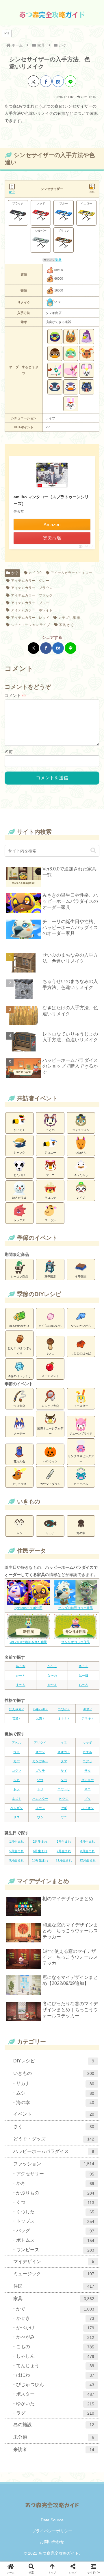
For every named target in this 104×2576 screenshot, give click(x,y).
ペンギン (16, 1808)
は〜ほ (84, 1675)
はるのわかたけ (19, 1326)
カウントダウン (50, 1484)
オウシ (40, 1752)
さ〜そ (84, 1666)
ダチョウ (88, 1780)
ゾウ (40, 1780)
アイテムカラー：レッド (30, 618)
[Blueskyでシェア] (26, 1373)
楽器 (58, 260)
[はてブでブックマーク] (58, 81)
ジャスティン (81, 1130)
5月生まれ (16, 1851)
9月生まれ (16, 1860)
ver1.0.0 (35, 573)
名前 (9, 752)
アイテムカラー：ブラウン (32, 588)
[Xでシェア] (34, 81)
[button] (93, 851)
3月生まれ (64, 1841)
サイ (64, 1771)
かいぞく (19, 1130)
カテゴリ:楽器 (69, 618)
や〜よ (52, 1685)
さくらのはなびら (50, 1326)
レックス (19, 1220)
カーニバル (81, 1484)
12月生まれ (88, 1860)
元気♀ (40, 1718)
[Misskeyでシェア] (35, 1373)
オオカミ (64, 1752)
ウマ (16, 1752)
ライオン (88, 1808)
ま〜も (21, 1685)
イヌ (64, 1743)
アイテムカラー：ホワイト (32, 610)
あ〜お (21, 1666)
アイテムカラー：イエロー (71, 573)
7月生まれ (64, 1851)
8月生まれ (88, 1851)
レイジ (81, 1198)
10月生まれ (40, 1860)
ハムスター (40, 1799)
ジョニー (50, 1153)
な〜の (52, 1675)
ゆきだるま (19, 1198)
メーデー (19, 1434)
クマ (64, 1761)
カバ (16, 1761)
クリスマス (19, 1484)
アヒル (17, 1743)
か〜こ (52, 1666)
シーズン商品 (19, 1277)
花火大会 (19, 1461)
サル (88, 1771)
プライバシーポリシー (52, 2531)
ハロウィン (50, 1461)
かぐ (15, 573)
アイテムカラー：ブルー (30, 603)
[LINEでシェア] (70, 81)
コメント (15, 695)
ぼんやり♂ (16, 1709)
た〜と (21, 1675)
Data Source (52, 2520)
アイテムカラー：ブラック (32, 595)
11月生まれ (64, 1860)
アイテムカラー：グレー (30, 581)
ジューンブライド (81, 1434)
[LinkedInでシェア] (86, 1373)
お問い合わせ (52, 2542)
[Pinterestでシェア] (78, 1373)
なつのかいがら (81, 1326)
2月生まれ (40, 1841)
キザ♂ (88, 1709)
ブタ (88, 1799)
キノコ (50, 1353)
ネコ (88, 1789)
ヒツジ (64, 1799)
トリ (40, 1789)
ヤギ (64, 1808)
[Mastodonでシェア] (18, 1373)
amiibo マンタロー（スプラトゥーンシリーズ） (51, 500)
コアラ (87, 1761)
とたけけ (19, 1175)
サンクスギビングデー (81, 1459)
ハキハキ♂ (40, 1709)
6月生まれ (40, 1851)
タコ (64, 1780)
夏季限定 (50, 1277)
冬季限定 (81, 1277)
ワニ (64, 1817)
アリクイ (40, 1743)
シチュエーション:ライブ (30, 625)
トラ (16, 1789)
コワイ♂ (64, 1709)
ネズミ (17, 1799)
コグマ (17, 1771)
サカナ (50, 1533)
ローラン (50, 1220)
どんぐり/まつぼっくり (19, 1351)
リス (16, 1817)
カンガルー (40, 1761)
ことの (50, 1130)
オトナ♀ (64, 1718)
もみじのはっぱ (81, 1353)
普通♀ (16, 1718)
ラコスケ (50, 1198)
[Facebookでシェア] (46, 81)
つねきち (81, 1153)
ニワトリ (64, 1789)
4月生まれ (88, 1841)
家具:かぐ (67, 625)
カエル (87, 1752)
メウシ (40, 1808)
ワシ (40, 1817)
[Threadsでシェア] (52, 1373)
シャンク (19, 1153)
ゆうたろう (81, 1175)
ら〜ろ (84, 1685)
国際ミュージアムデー (50, 1431)
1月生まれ (16, 1841)
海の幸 (81, 1533)
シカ (16, 1780)
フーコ (50, 1175)
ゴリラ (40, 1771)
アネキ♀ (87, 1718)
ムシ (19, 1533)
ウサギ (87, 1743)
